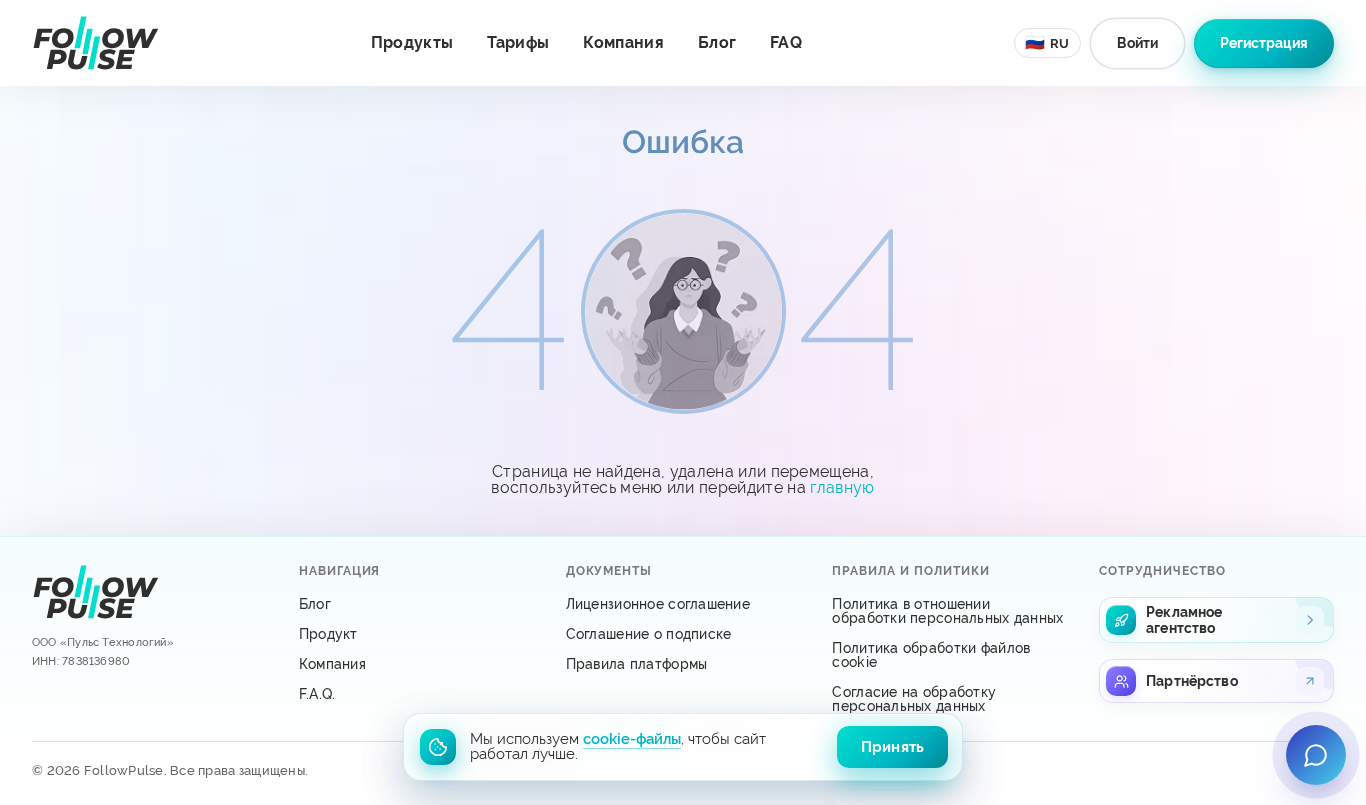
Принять (892, 747)
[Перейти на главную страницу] (95, 43)
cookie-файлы (632, 739)
